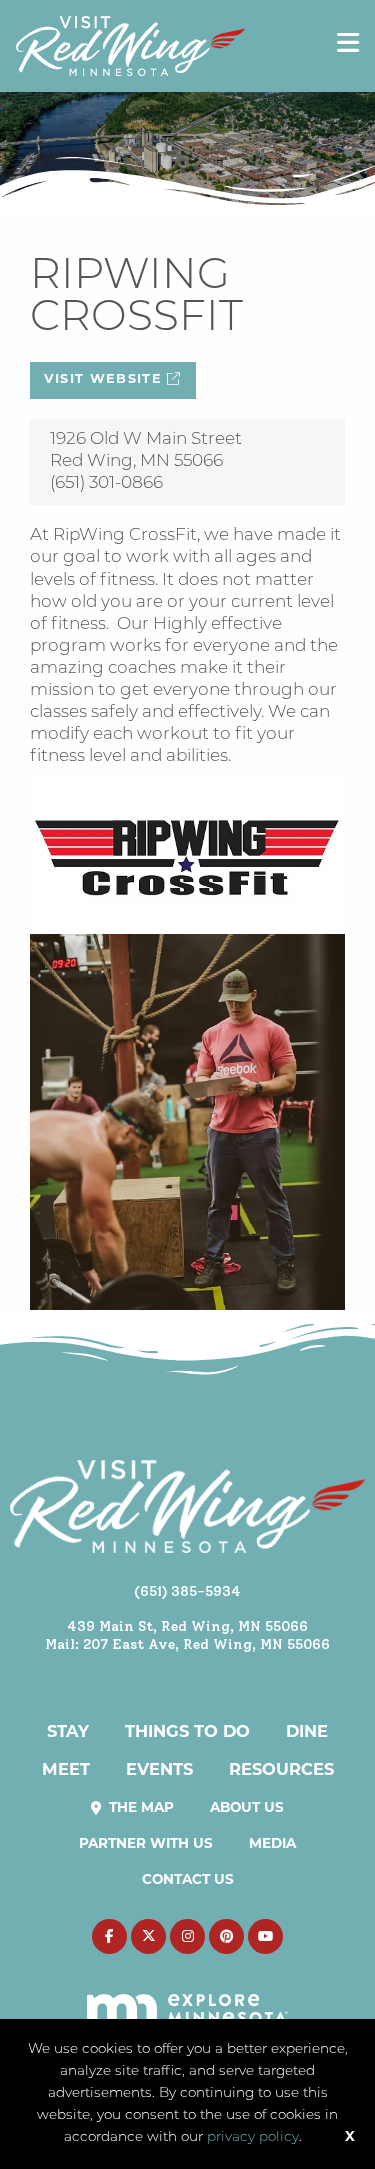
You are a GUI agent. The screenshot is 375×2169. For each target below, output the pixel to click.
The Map (139, 1809)
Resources (281, 1771)
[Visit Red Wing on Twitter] (148, 1936)
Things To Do (187, 1733)
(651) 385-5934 (187, 1591)
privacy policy (253, 2137)
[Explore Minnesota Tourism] (187, 1998)
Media (272, 1844)
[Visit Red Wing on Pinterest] (226, 1936)
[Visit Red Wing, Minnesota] (130, 45)
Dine (307, 1733)
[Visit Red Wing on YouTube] (265, 1936)
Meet (66, 1771)
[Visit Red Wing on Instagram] (187, 1936)
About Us (247, 1808)
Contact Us (188, 1880)
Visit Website (106, 379)
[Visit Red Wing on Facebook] (109, 1936)
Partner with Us (146, 1844)
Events (159, 1771)
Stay (68, 1733)
